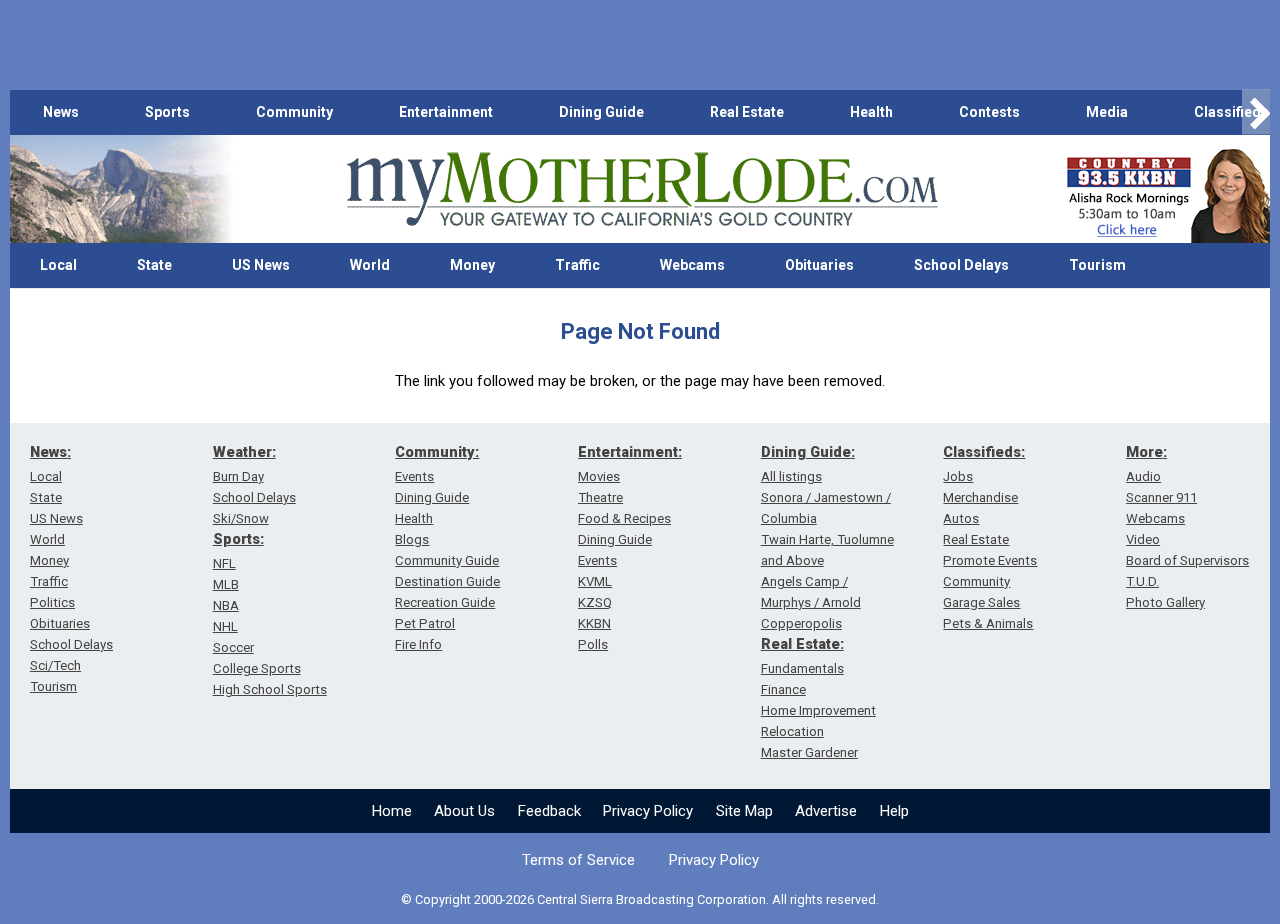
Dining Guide (601, 112)
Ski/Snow (241, 518)
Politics (52, 602)
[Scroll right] (1256, 112)
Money (472, 265)
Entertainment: (630, 452)
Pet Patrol (425, 623)
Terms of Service (578, 860)
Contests (989, 112)
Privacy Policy (648, 811)
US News (261, 265)
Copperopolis (801, 623)
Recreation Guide (445, 602)
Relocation (792, 731)
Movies (599, 476)
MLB (226, 584)
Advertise (826, 811)
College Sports (257, 668)
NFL (224, 563)
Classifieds (1231, 112)
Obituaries (819, 265)
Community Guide (447, 560)
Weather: (244, 452)
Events (414, 476)
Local (58, 265)
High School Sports (270, 689)
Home (392, 811)
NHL (225, 626)
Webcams (692, 265)
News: (50, 452)
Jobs (958, 476)
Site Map (744, 811)
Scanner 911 (1161, 497)
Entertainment (446, 112)
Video (1143, 539)
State (154, 265)
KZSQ (595, 602)
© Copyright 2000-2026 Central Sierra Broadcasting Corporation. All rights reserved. (640, 899)
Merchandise (980, 497)
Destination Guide (447, 581)
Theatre (600, 497)
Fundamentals (802, 668)
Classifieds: (984, 452)
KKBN (594, 623)
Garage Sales (981, 602)
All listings (791, 476)
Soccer (233, 647)
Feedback (549, 811)
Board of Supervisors (1187, 560)
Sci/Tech (55, 665)
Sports (167, 112)
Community (294, 112)
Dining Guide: (808, 452)
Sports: (238, 539)
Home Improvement (818, 710)
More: (1146, 452)
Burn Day (238, 476)
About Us (464, 811)
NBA (226, 605)
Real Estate (747, 112)
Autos (961, 518)
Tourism (1097, 265)
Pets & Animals (988, 623)
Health (871, 112)
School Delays (961, 265)
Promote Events (990, 560)
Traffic (577, 265)
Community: (437, 452)
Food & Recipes (624, 518)
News (61, 112)
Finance (783, 689)
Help (894, 811)
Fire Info (418, 644)
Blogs (412, 539)
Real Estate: (802, 644)
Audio (1143, 476)
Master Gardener (809, 752)
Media (1107, 112)
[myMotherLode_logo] (642, 189)
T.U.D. (1142, 581)
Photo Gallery (1165, 602)
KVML (595, 581)
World (370, 265)
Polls (593, 644)
